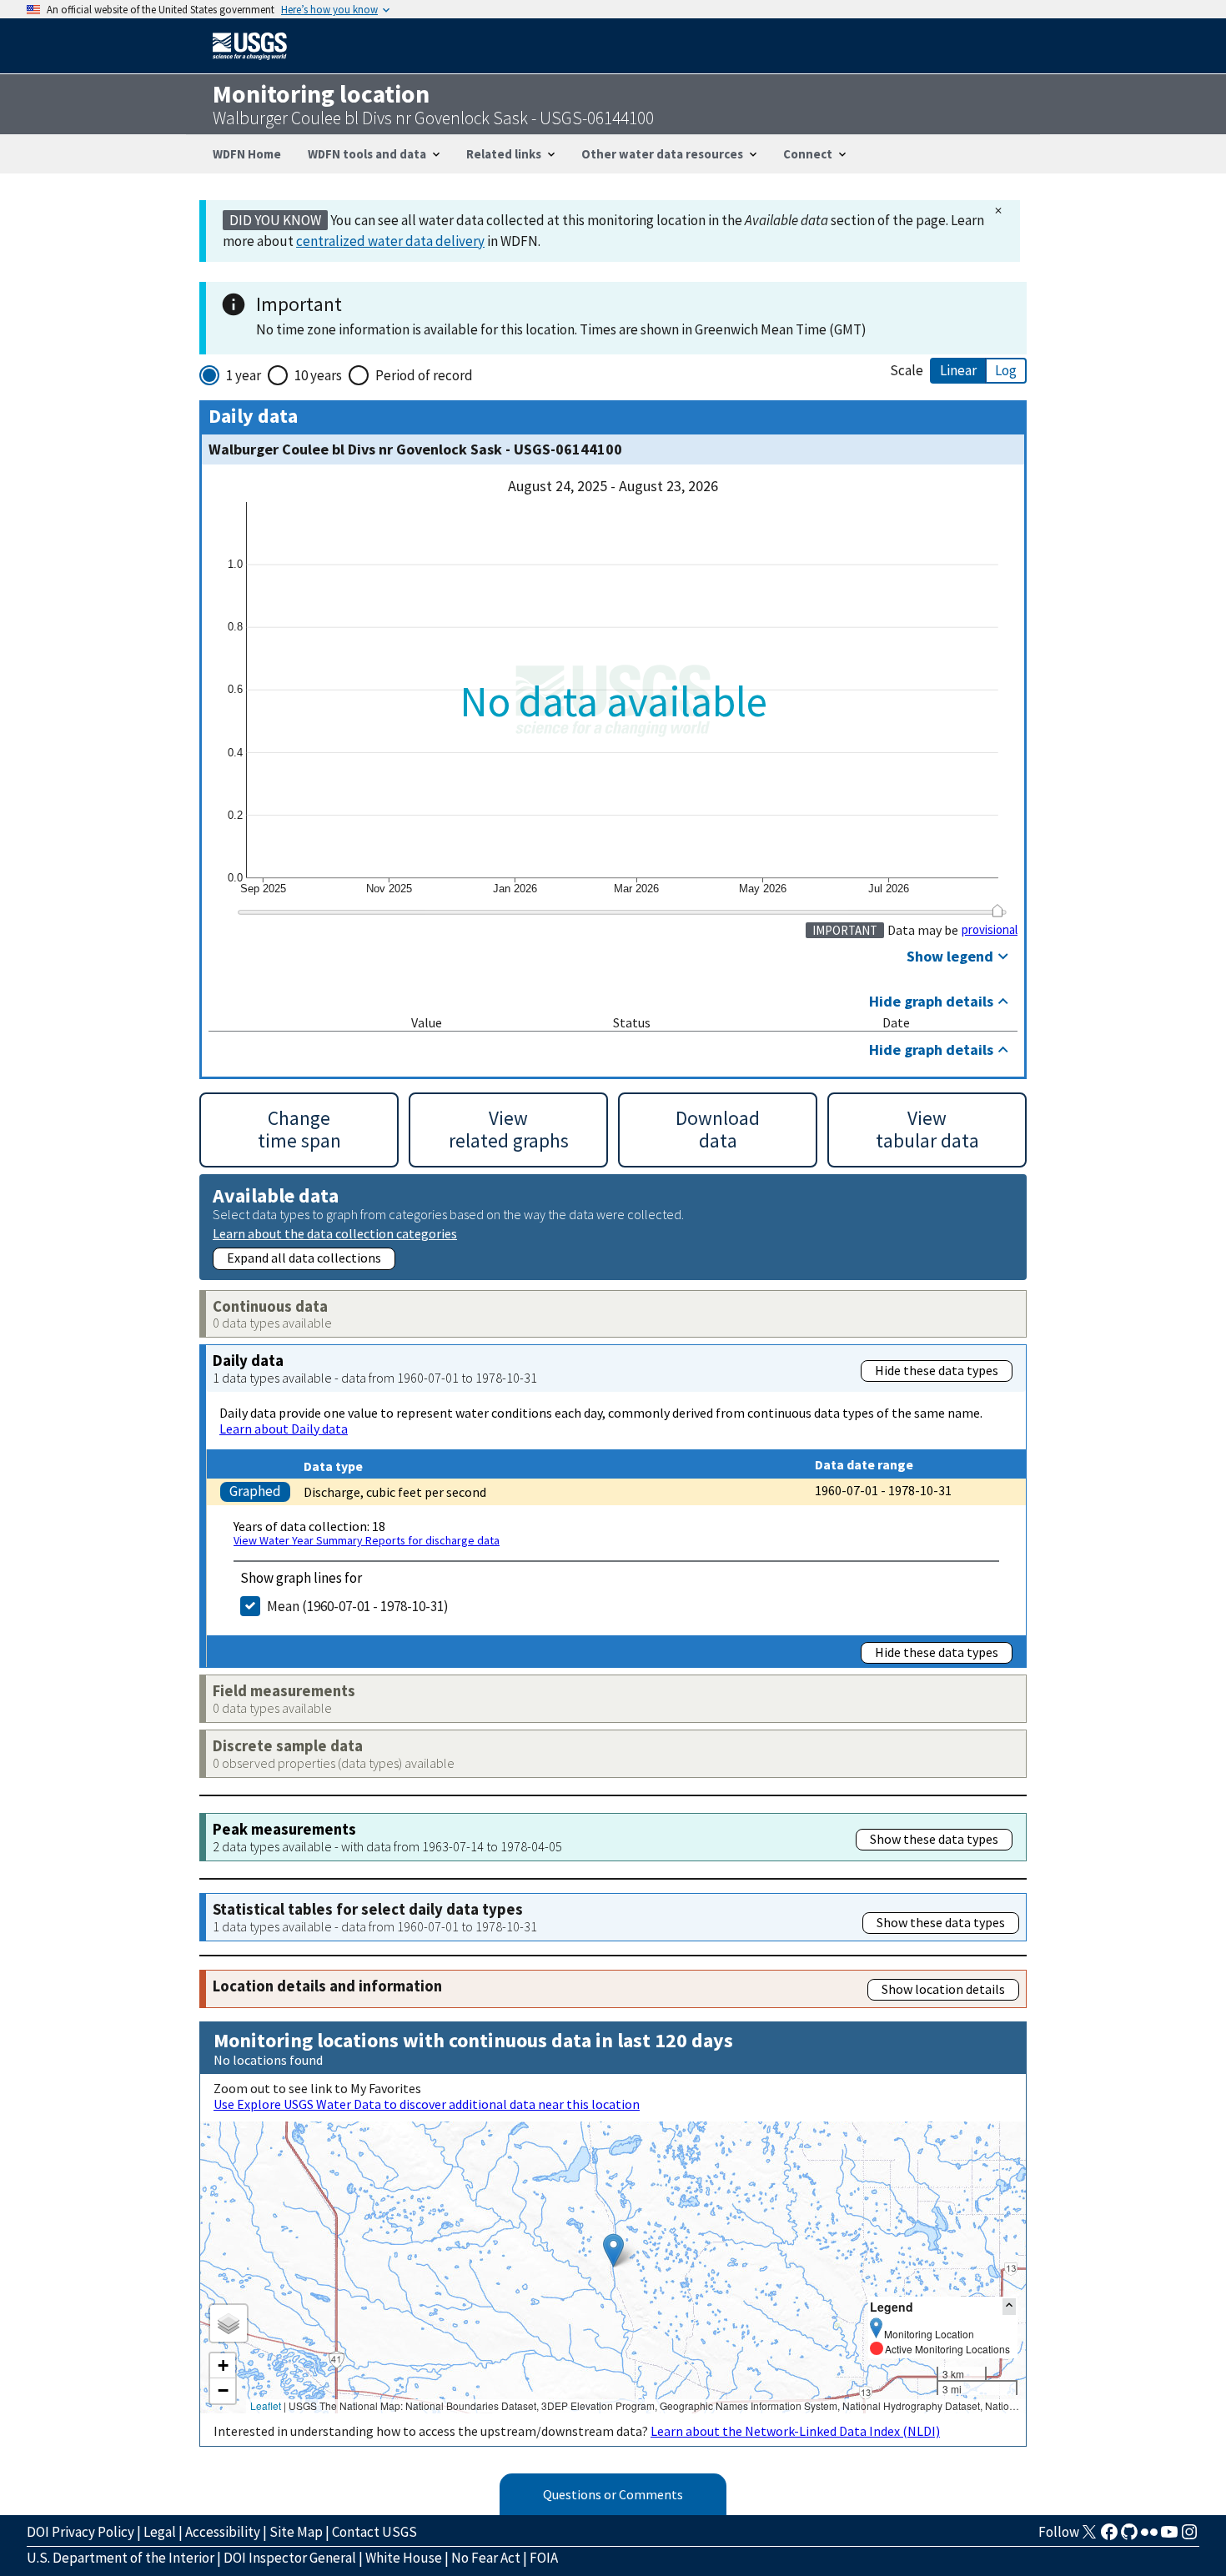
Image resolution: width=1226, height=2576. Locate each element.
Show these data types (934, 1839)
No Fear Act (486, 2558)
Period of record (424, 375)
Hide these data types (937, 1370)
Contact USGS (374, 2532)
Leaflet (266, 2405)
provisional (990, 930)
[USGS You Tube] (1169, 2537)
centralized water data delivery (390, 241)
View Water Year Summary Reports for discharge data (367, 1540)
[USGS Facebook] (1109, 2537)
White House (404, 2558)
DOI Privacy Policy (80, 2532)
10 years (318, 375)
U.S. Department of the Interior (121, 2558)
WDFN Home (247, 154)
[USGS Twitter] (1089, 2537)
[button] (613, 2250)
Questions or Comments (613, 2494)
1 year (244, 375)
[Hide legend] (1009, 2306)
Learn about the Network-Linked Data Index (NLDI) (795, 2431)
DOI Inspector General (290, 2558)
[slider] (997, 910)
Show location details (943, 1989)
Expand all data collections (304, 1258)
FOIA (544, 2558)
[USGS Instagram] (1189, 2537)
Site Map (296, 2532)
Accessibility (223, 2532)
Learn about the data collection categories (335, 1233)
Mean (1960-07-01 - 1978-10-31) (358, 1606)
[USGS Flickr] (1149, 2537)
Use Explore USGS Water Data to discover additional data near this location (427, 2104)
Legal (160, 2532)
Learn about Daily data (284, 1429)
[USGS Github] (1129, 2537)
